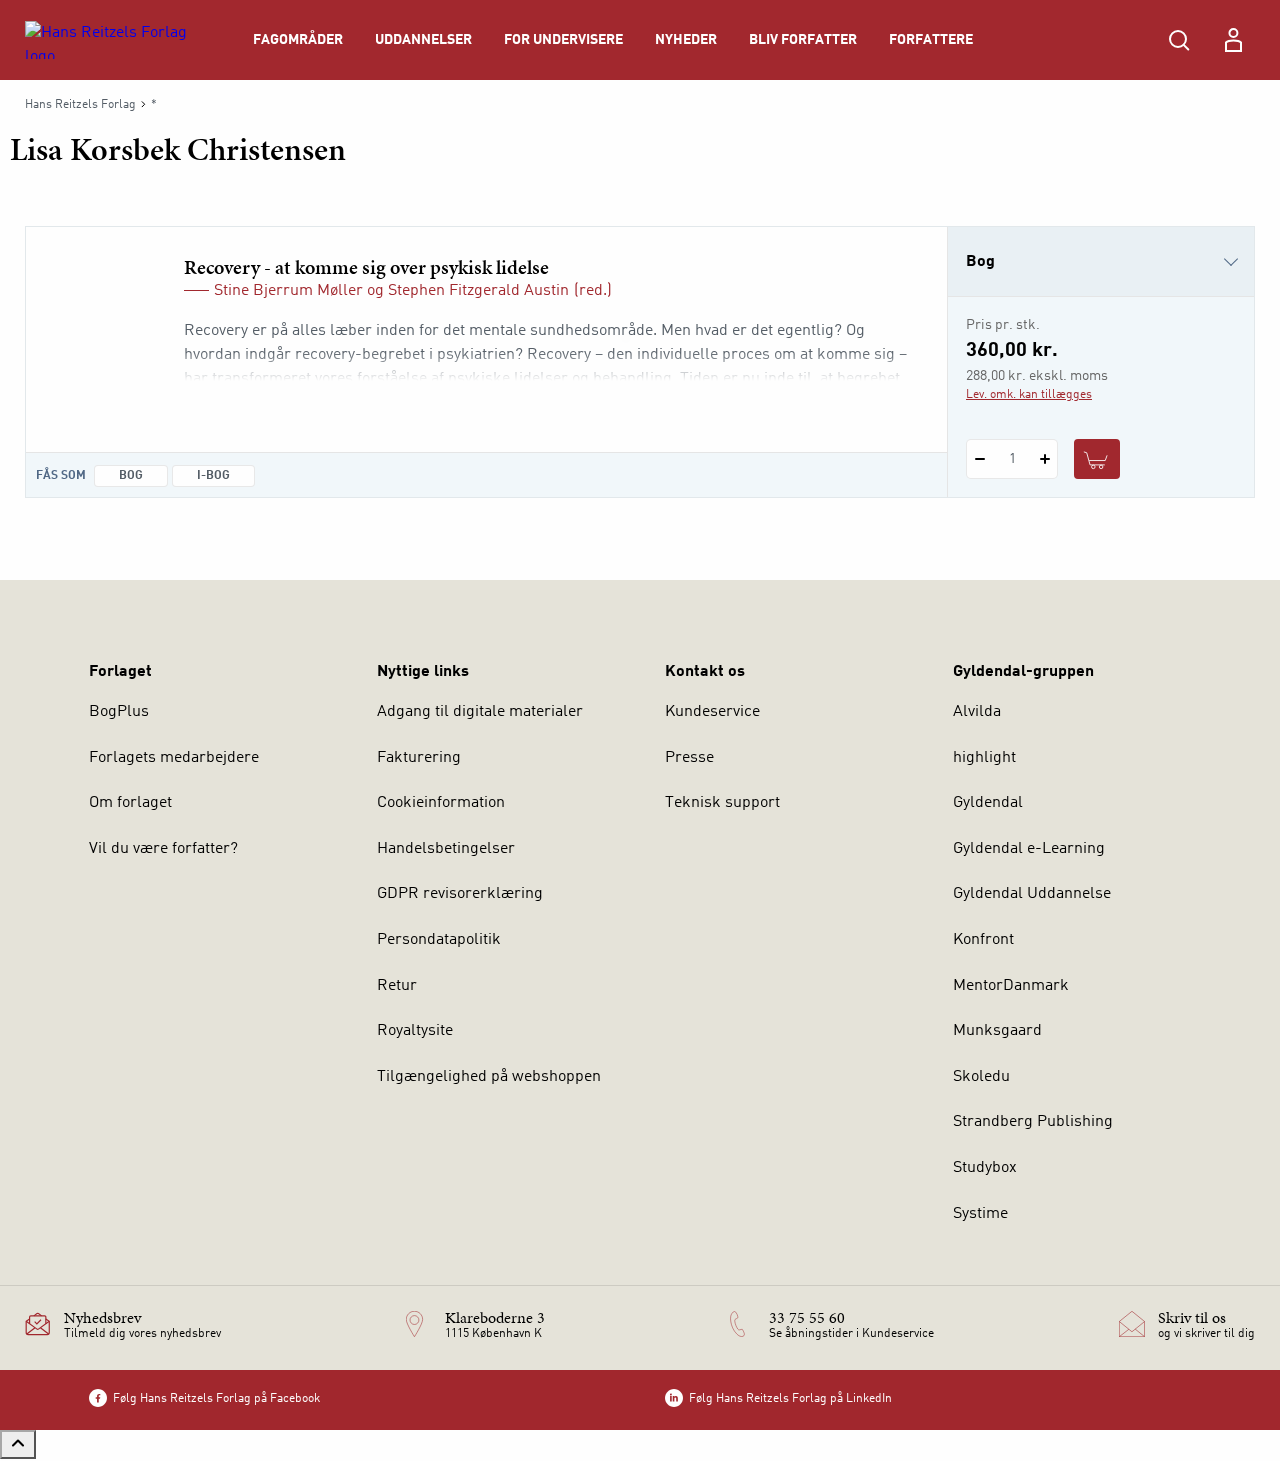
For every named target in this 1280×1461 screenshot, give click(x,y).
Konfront (983, 940)
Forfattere (931, 40)
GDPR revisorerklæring (460, 894)
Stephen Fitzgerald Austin (478, 291)
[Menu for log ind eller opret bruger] (1233, 40)
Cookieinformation (441, 803)
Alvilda (977, 712)
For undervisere (563, 40)
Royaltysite (415, 1031)
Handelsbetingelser (446, 849)
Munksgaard (997, 1031)
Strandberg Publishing (1033, 1122)
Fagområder (298, 40)
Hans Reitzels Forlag (80, 105)
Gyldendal (988, 803)
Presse (689, 758)
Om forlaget (130, 803)
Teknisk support (722, 803)
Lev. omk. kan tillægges (1029, 395)
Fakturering (419, 758)
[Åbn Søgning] (1179, 40)
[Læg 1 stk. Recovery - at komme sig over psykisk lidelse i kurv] (1097, 459)
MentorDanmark (1011, 986)
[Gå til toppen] (18, 1444)
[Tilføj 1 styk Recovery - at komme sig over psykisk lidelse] (1044, 459)
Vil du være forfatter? (163, 849)
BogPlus (119, 712)
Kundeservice (712, 712)
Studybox (985, 1168)
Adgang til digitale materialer (480, 712)
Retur (397, 986)
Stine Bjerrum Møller (288, 291)
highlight (984, 758)
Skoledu (981, 1077)
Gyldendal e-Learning (1029, 849)
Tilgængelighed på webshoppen (489, 1077)
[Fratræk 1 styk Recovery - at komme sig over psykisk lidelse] (979, 459)
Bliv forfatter (803, 40)
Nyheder (686, 40)
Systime (980, 1214)
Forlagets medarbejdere (174, 758)
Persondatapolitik (439, 940)
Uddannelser (423, 40)
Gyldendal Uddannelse (1032, 894)
